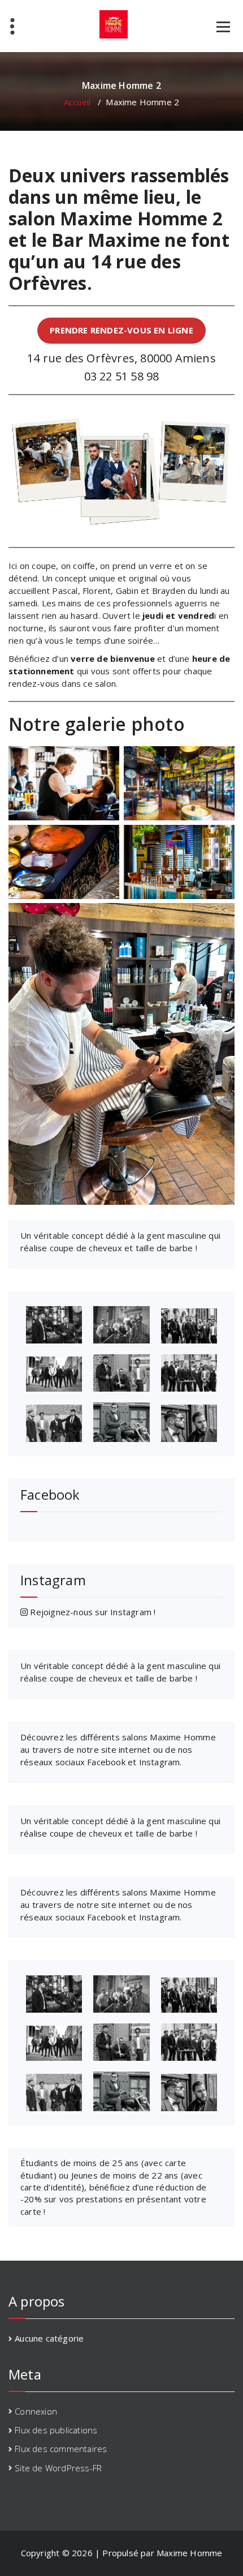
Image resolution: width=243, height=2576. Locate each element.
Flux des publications (56, 2430)
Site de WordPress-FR (58, 2468)
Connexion (36, 2411)
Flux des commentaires (61, 2449)
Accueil (77, 102)
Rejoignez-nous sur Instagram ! (92, 1612)
